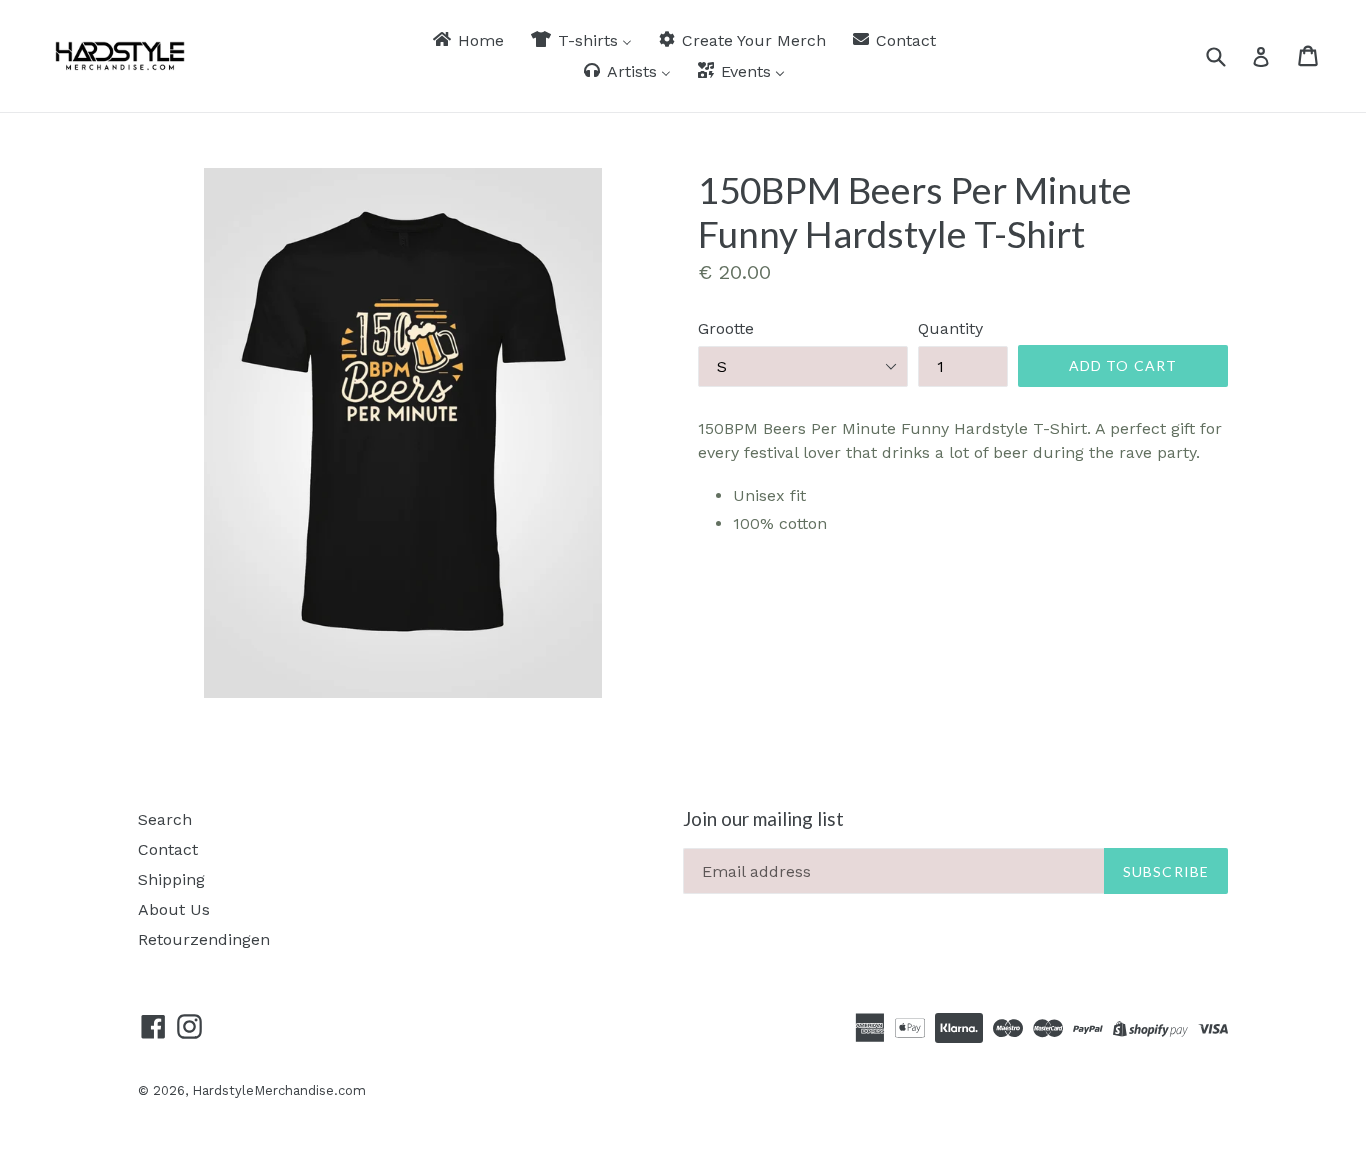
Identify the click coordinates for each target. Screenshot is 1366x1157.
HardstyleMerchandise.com (279, 1090)
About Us (174, 909)
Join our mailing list (763, 819)
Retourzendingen (204, 939)
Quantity (950, 328)
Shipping (171, 879)
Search (165, 819)
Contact (168, 849)
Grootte (726, 328)
